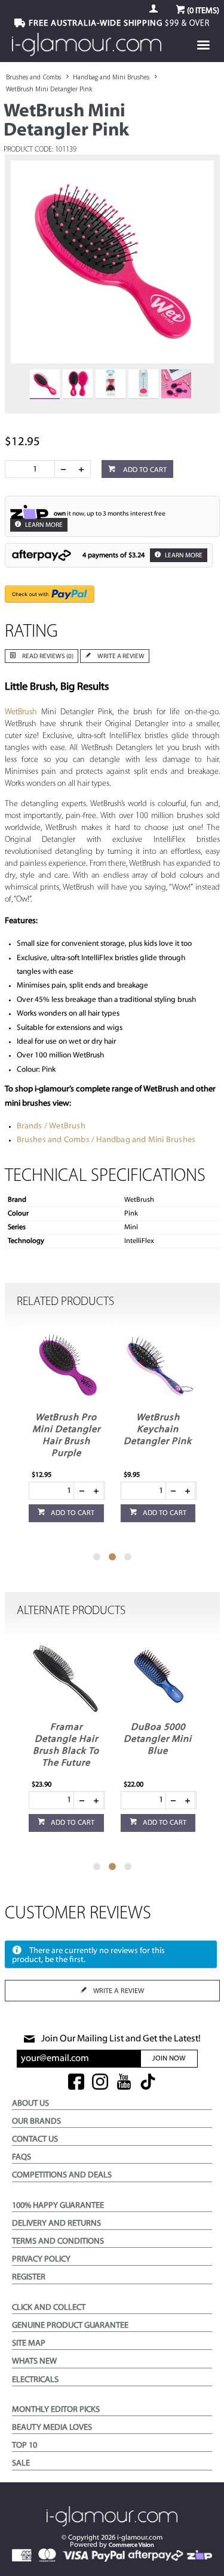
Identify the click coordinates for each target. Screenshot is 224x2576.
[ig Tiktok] (148, 2083)
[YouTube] (124, 2083)
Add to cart (144, 470)
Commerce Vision (131, 2545)
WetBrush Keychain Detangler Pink (158, 1430)
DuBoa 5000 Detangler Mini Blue (158, 1739)
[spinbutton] (32, 469)
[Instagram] (100, 2083)
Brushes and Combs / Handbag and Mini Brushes (106, 1140)
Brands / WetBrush (51, 1126)
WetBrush (21, 712)
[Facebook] (76, 2083)
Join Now (169, 2059)
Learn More (43, 525)
